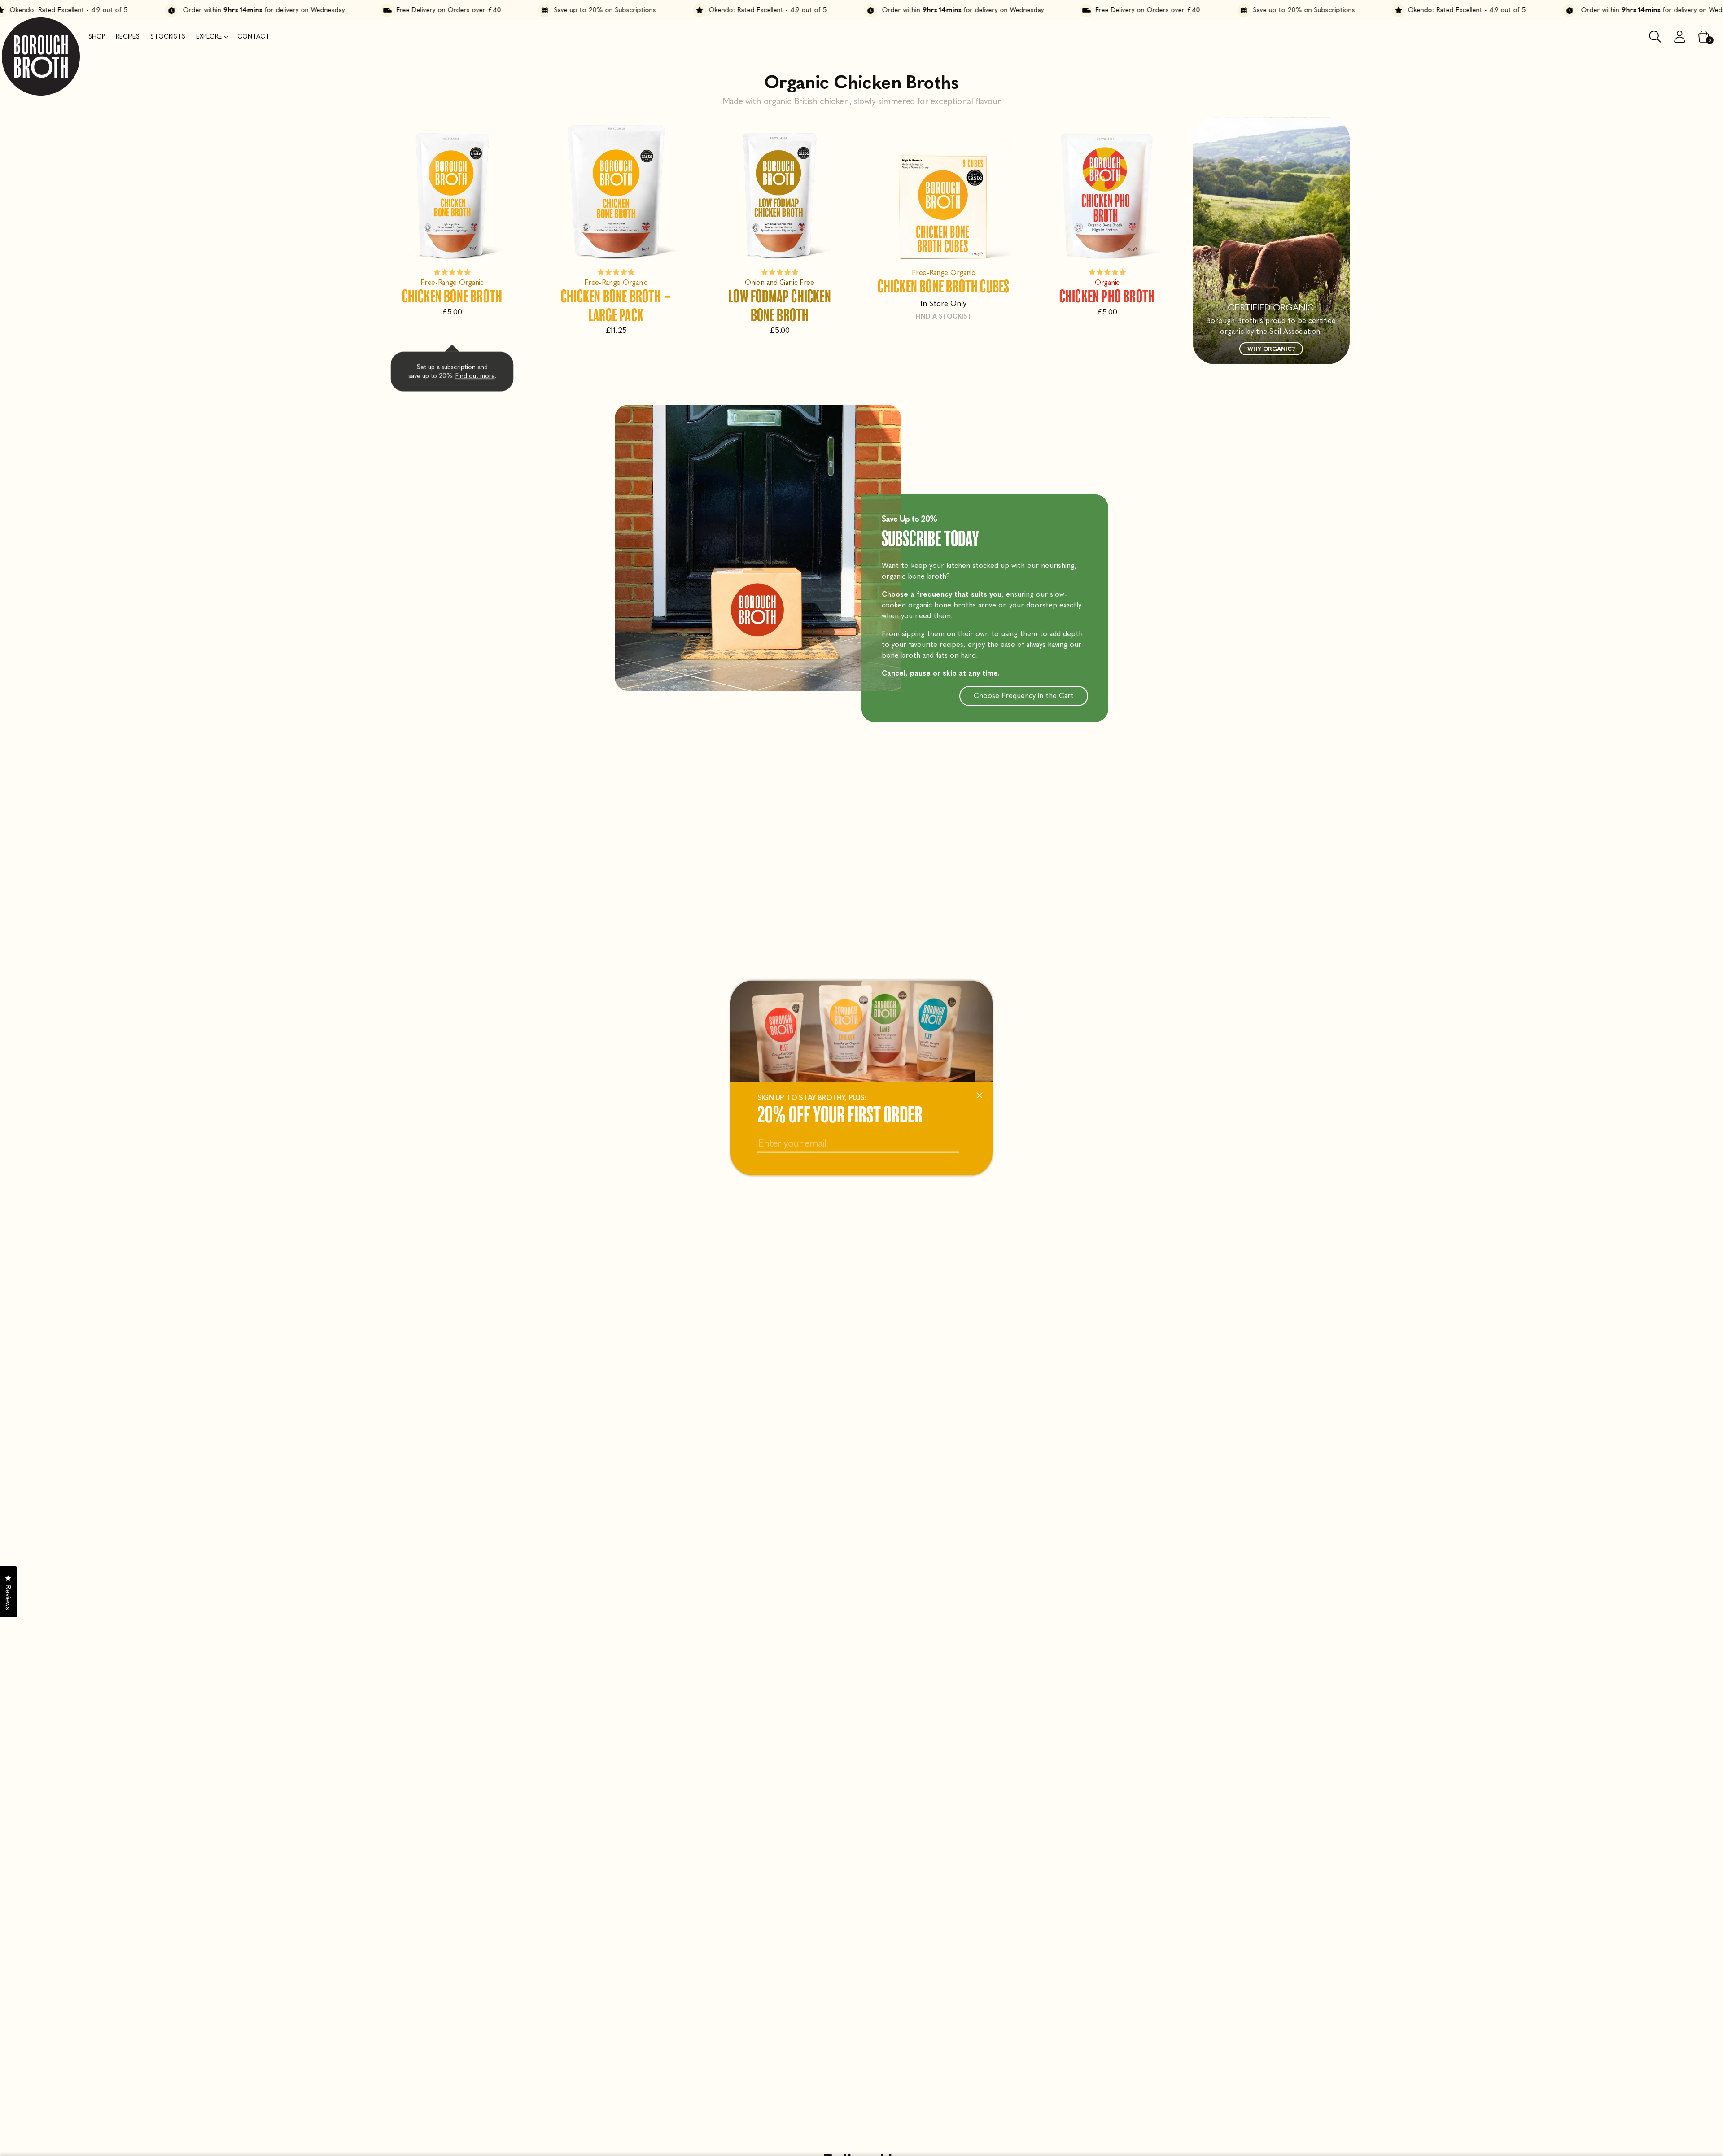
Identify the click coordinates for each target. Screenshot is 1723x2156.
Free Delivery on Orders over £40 (335, 10)
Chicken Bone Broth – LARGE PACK (616, 305)
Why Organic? (1271, 349)
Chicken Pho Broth (1107, 296)
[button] (211, 37)
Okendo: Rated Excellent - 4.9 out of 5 (654, 10)
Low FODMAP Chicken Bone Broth (780, 305)
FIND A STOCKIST (944, 316)
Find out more (475, 378)
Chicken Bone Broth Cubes (944, 286)
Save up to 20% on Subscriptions (491, 10)
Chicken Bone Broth (452, 296)
